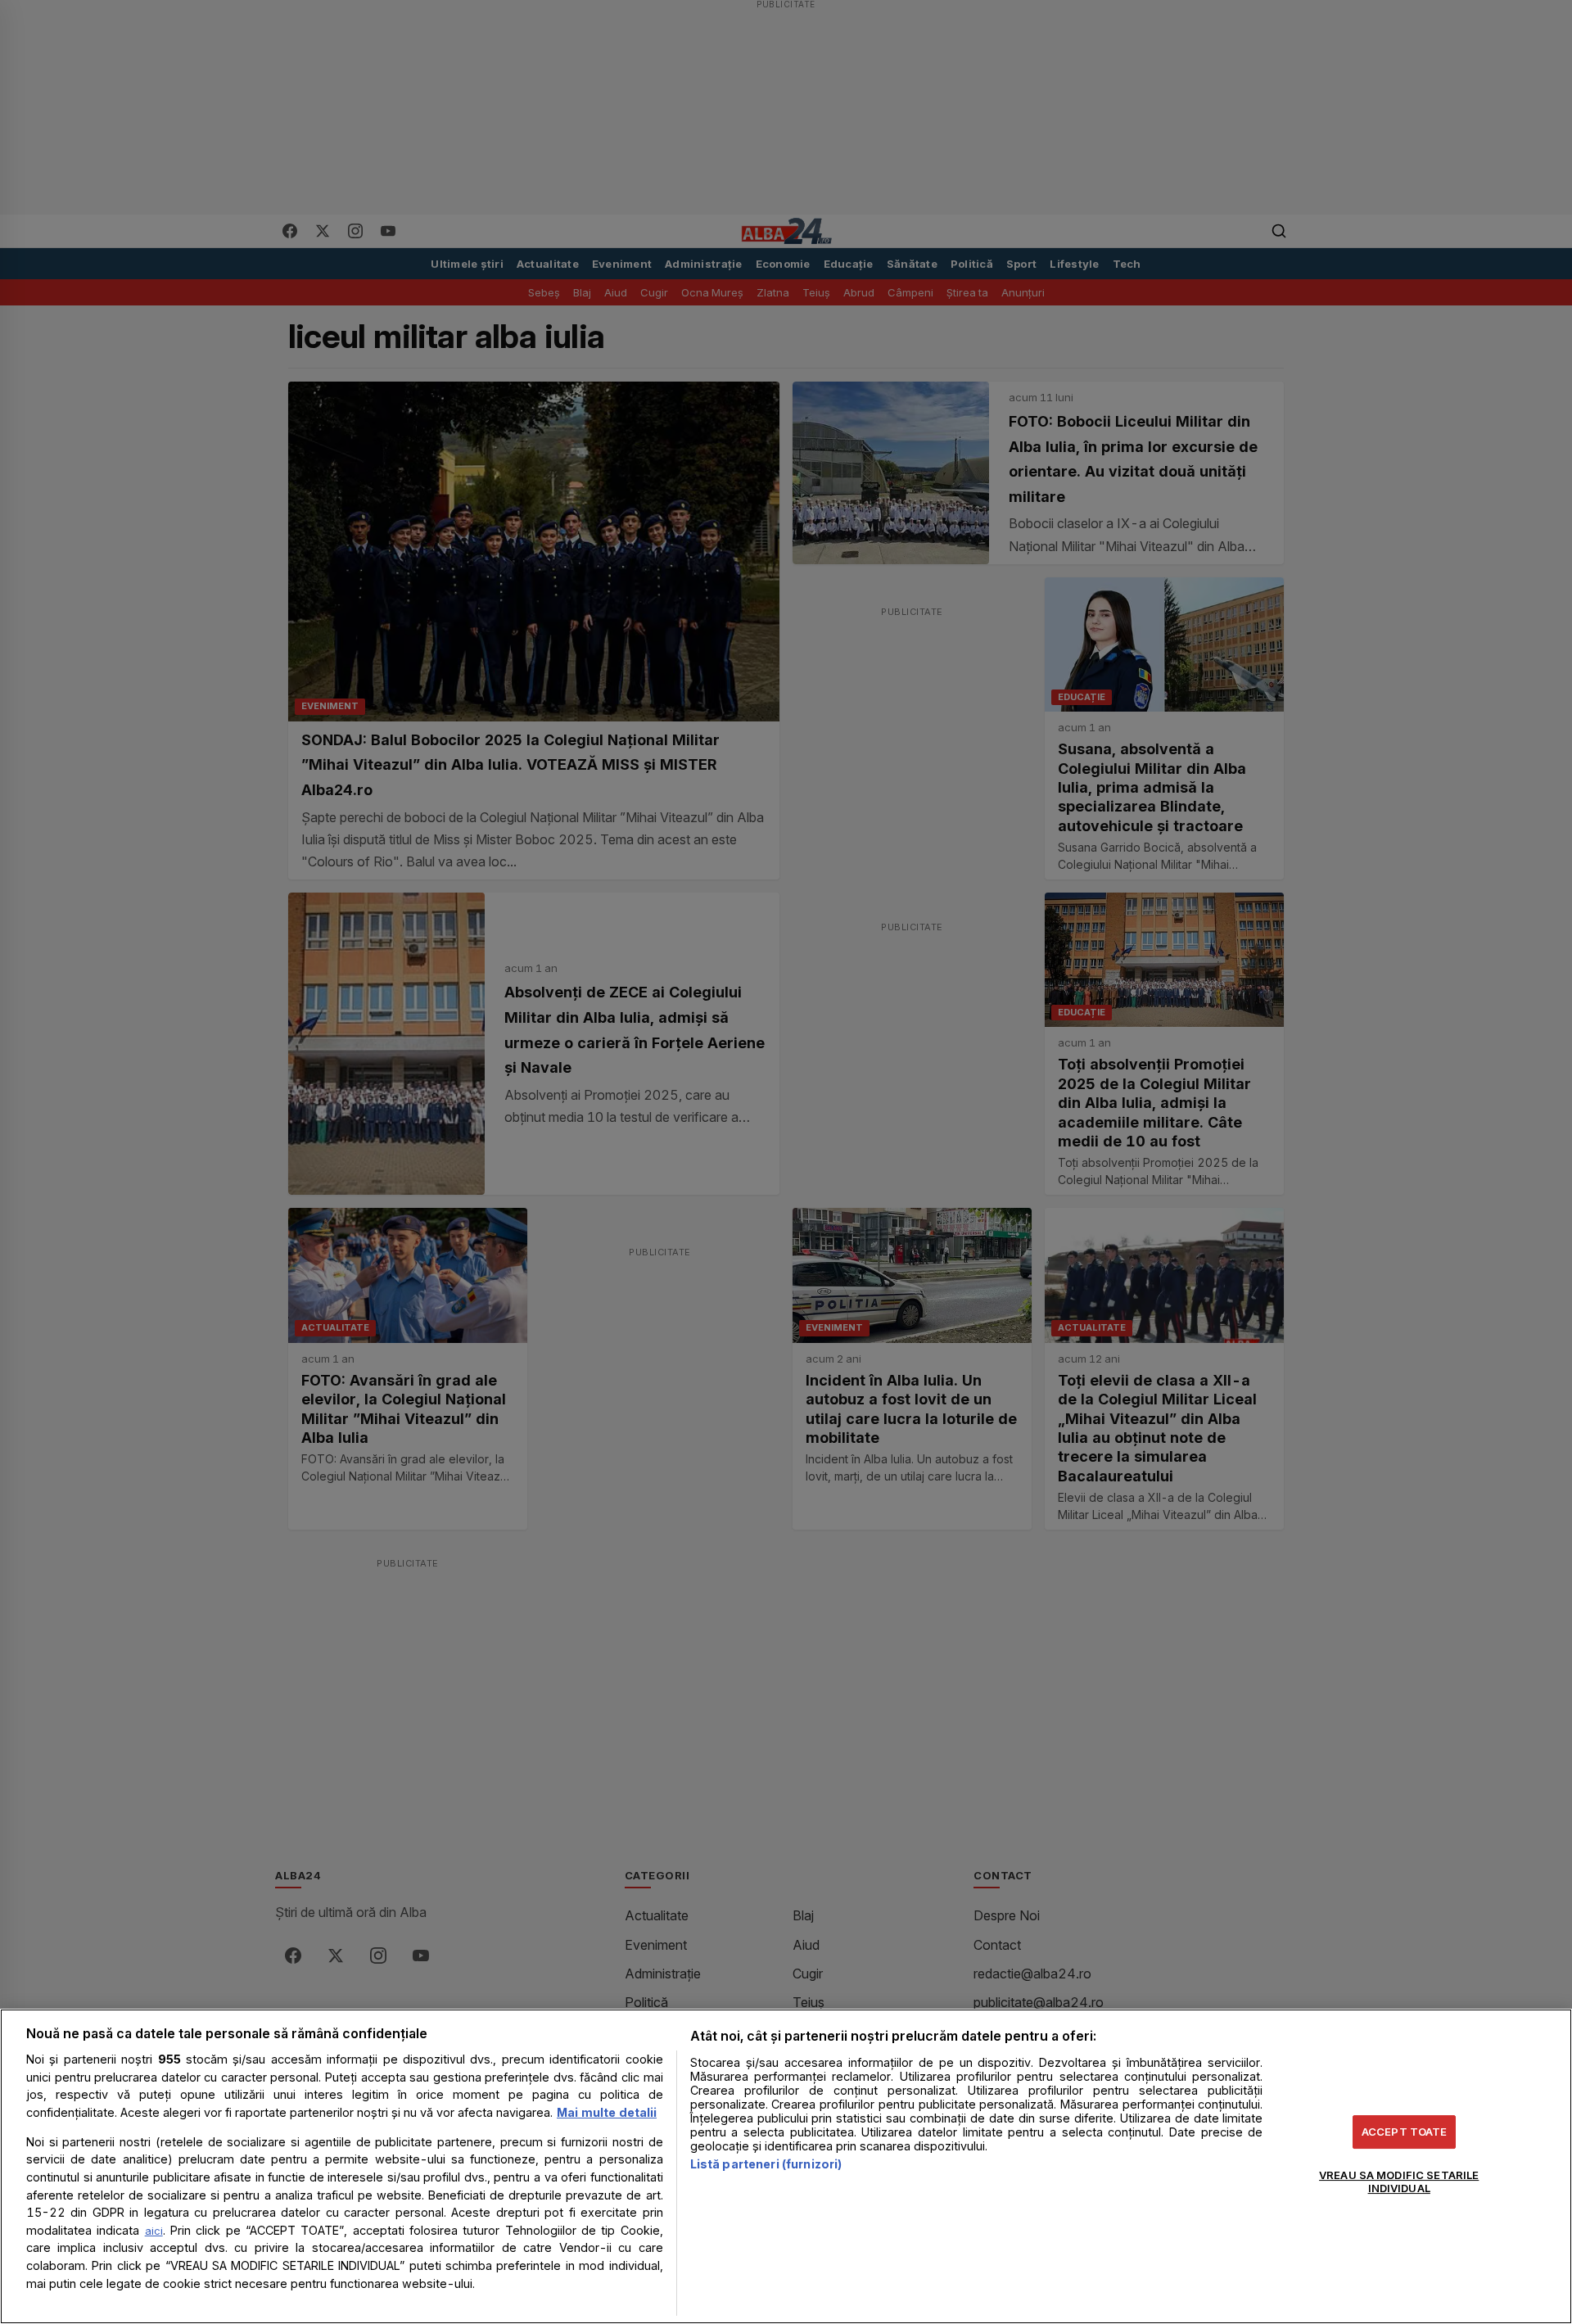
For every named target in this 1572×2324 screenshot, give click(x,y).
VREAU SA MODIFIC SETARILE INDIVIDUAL (1399, 2182)
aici (154, 2231)
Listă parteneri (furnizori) (766, 2164)
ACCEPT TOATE (1405, 2132)
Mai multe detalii (607, 2112)
